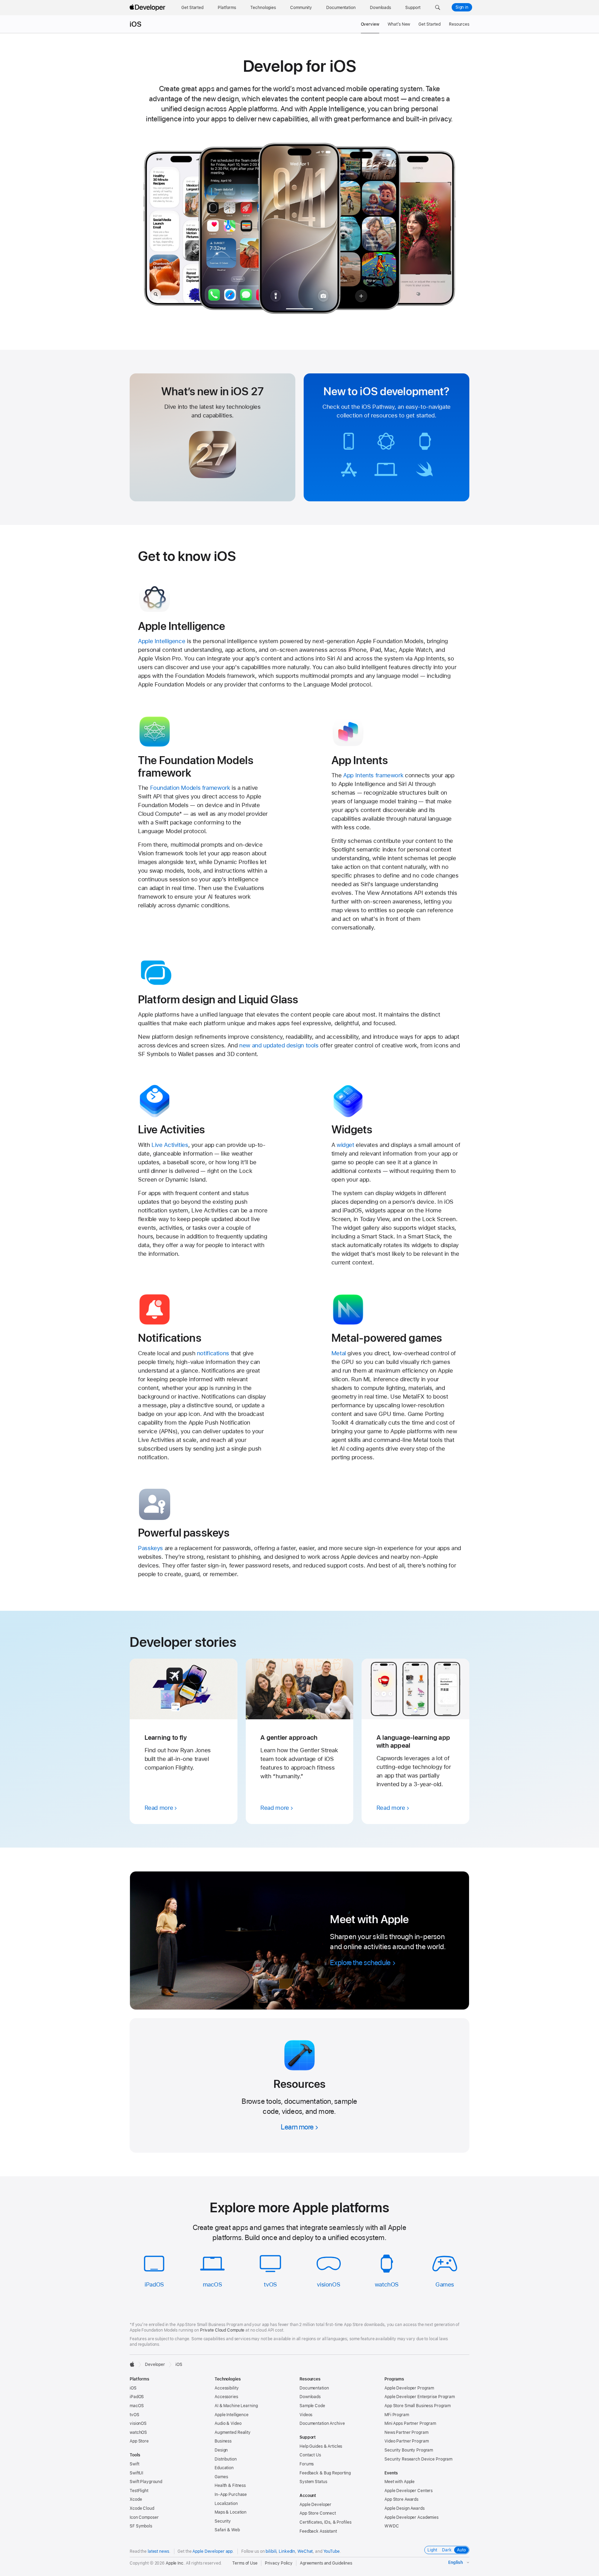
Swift (134, 2464)
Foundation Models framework (190, 788)
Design (221, 2450)
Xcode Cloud (142, 2508)
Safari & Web (227, 2530)
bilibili (271, 2551)
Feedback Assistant (318, 2531)
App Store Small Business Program (418, 2406)
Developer (155, 2365)
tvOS (270, 2284)
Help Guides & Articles (321, 2446)
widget (345, 1145)
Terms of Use (245, 2563)
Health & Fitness (230, 2486)
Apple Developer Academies (411, 2517)
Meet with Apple (400, 2482)
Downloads (310, 2397)
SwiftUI (136, 2473)
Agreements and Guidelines (326, 2563)
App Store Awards (401, 2499)
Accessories (226, 2397)
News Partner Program (406, 2432)
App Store (139, 2441)
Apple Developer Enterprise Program (420, 2397)
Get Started (429, 24)
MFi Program (397, 2415)
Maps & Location (231, 2512)
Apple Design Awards (405, 2508)
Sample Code (312, 2406)
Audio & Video (228, 2423)
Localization (226, 2504)
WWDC (392, 2526)
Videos (306, 2415)
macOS (212, 2284)
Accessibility (227, 2388)
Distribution (226, 2459)
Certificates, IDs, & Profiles (325, 2522)
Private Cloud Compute (222, 2330)
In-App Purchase (231, 2495)
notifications (213, 1353)
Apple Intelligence (162, 641)
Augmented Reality (233, 2432)
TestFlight (139, 2491)
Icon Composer (144, 2517)
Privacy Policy (279, 2563)
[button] (438, 8)
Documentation (314, 2388)
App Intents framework (373, 775)
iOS (136, 24)
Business (223, 2441)
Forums (307, 2464)
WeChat (305, 2551)
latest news (158, 2551)
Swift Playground (146, 2482)
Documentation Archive (322, 2423)
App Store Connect (318, 2513)
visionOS (328, 2284)
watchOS (387, 2284)
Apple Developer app (212, 2551)
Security (223, 2521)
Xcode (136, 2499)
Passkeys (150, 1548)
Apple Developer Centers (409, 2491)
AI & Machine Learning (236, 2406)
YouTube (332, 2551)
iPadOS (154, 2284)
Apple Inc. (175, 2563)
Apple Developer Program (409, 2388)
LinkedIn (287, 2551)
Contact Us (310, 2455)
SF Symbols (141, 2526)
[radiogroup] (447, 2550)
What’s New (399, 24)
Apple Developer (315, 2505)
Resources (459, 24)
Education (224, 2468)
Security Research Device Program (418, 2459)
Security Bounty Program (409, 2450)
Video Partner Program (406, 2441)
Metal (339, 1353)
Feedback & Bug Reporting (325, 2473)
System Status (313, 2482)
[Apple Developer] (148, 8)
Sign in (462, 7)
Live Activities (170, 1145)
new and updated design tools (279, 1045)
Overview (370, 24)
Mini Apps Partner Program (410, 2423)
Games (445, 2284)
